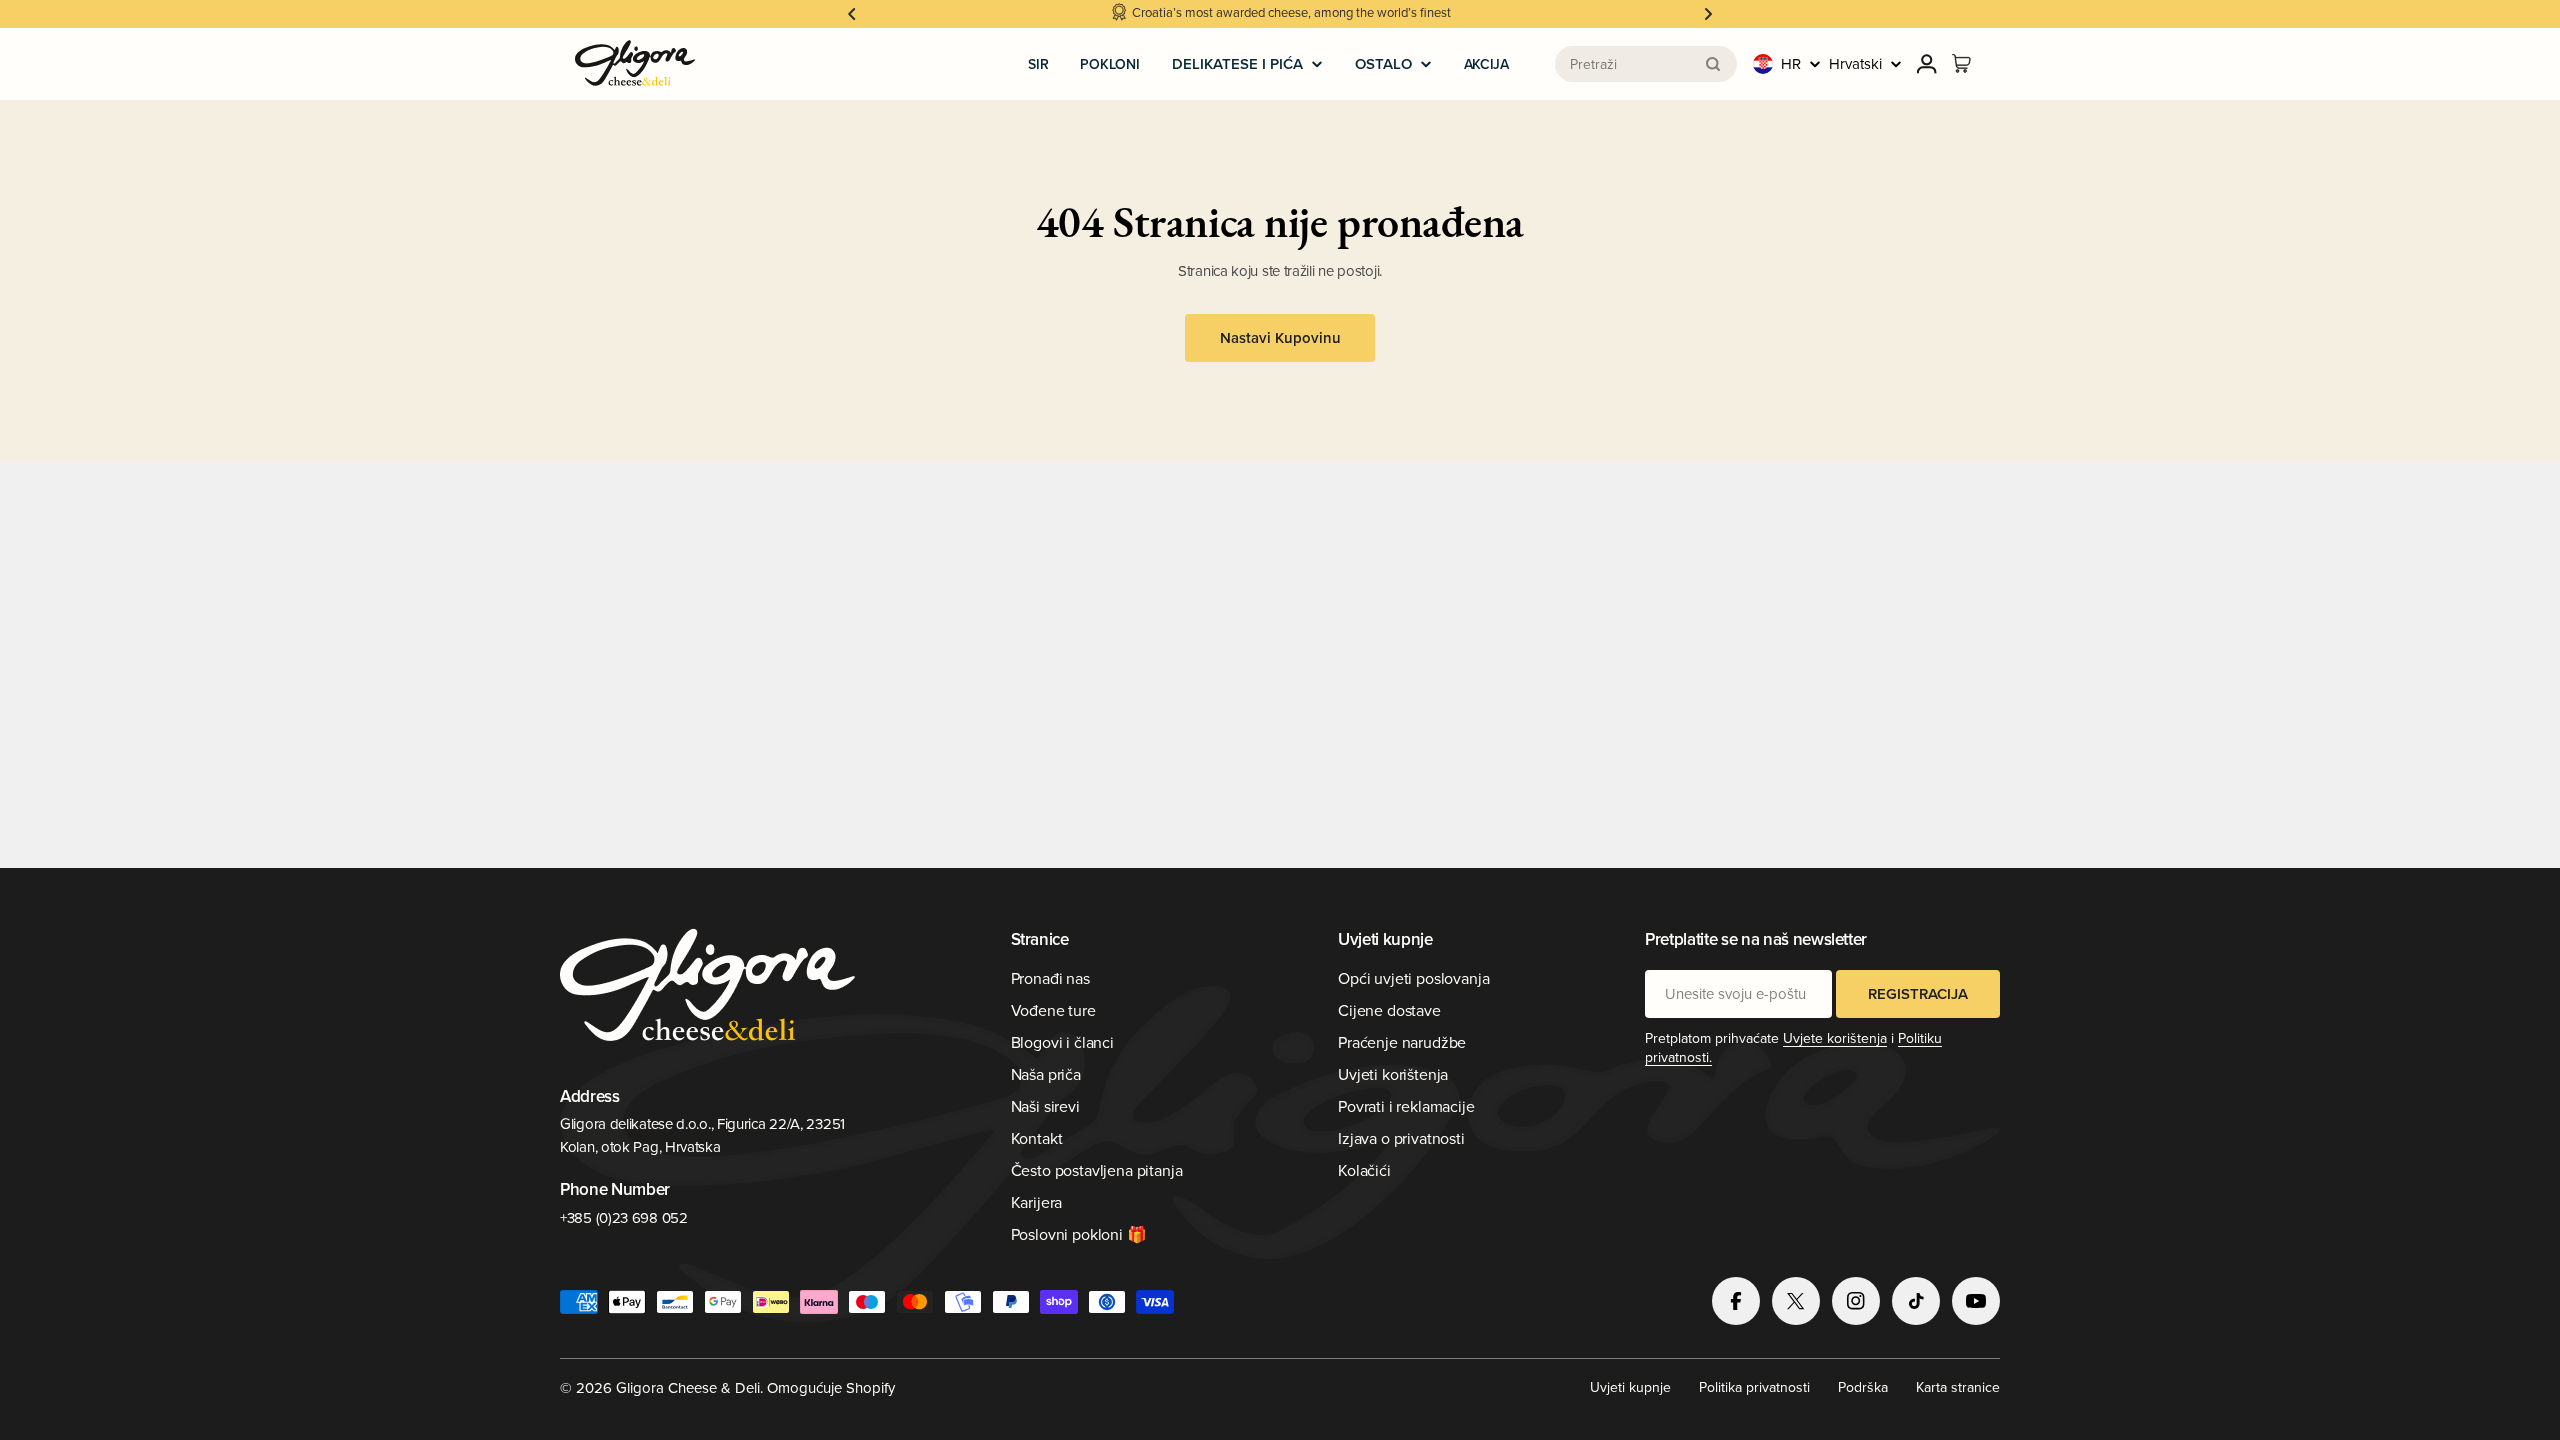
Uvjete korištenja (1835, 1038)
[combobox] (1646, 64)
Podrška (1863, 1387)
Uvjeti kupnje (1630, 1387)
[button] (852, 14)
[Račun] (1927, 64)
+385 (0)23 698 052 (624, 1217)
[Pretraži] (1713, 64)
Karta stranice (1958, 1387)
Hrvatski (1855, 63)
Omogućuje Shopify (831, 1387)
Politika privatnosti (1754, 1387)
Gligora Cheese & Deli (688, 1387)
